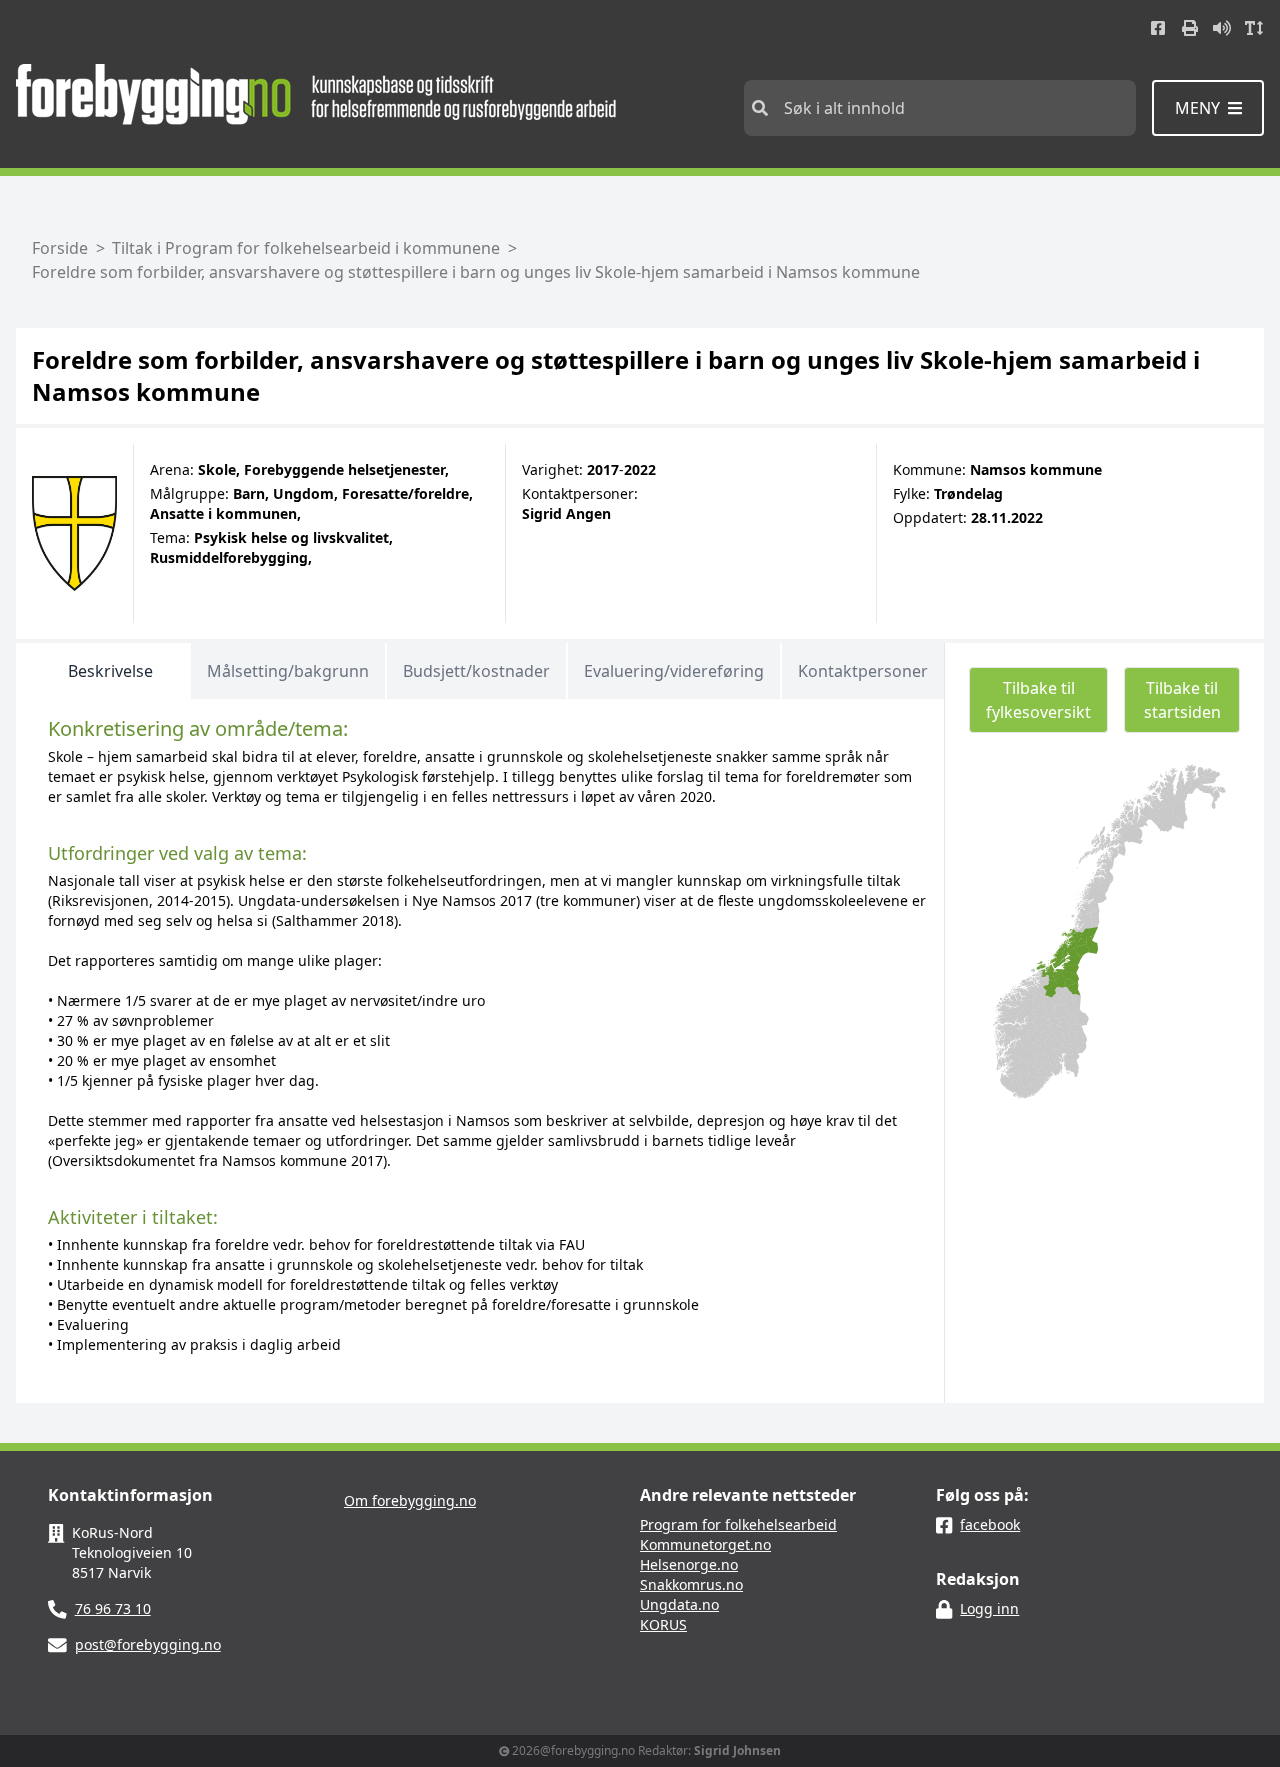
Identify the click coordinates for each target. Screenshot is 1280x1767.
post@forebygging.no (148, 1644)
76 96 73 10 (113, 1608)
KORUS (663, 1624)
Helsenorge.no (689, 1564)
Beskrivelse (110, 671)
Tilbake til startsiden (1182, 700)
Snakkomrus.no (691, 1584)
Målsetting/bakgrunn (288, 671)
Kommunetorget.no (705, 1544)
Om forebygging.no (410, 1500)
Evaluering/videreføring (674, 671)
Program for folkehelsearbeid (738, 1524)
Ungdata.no (679, 1604)
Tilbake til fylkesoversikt (1038, 700)
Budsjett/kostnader (476, 671)
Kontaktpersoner (863, 671)
